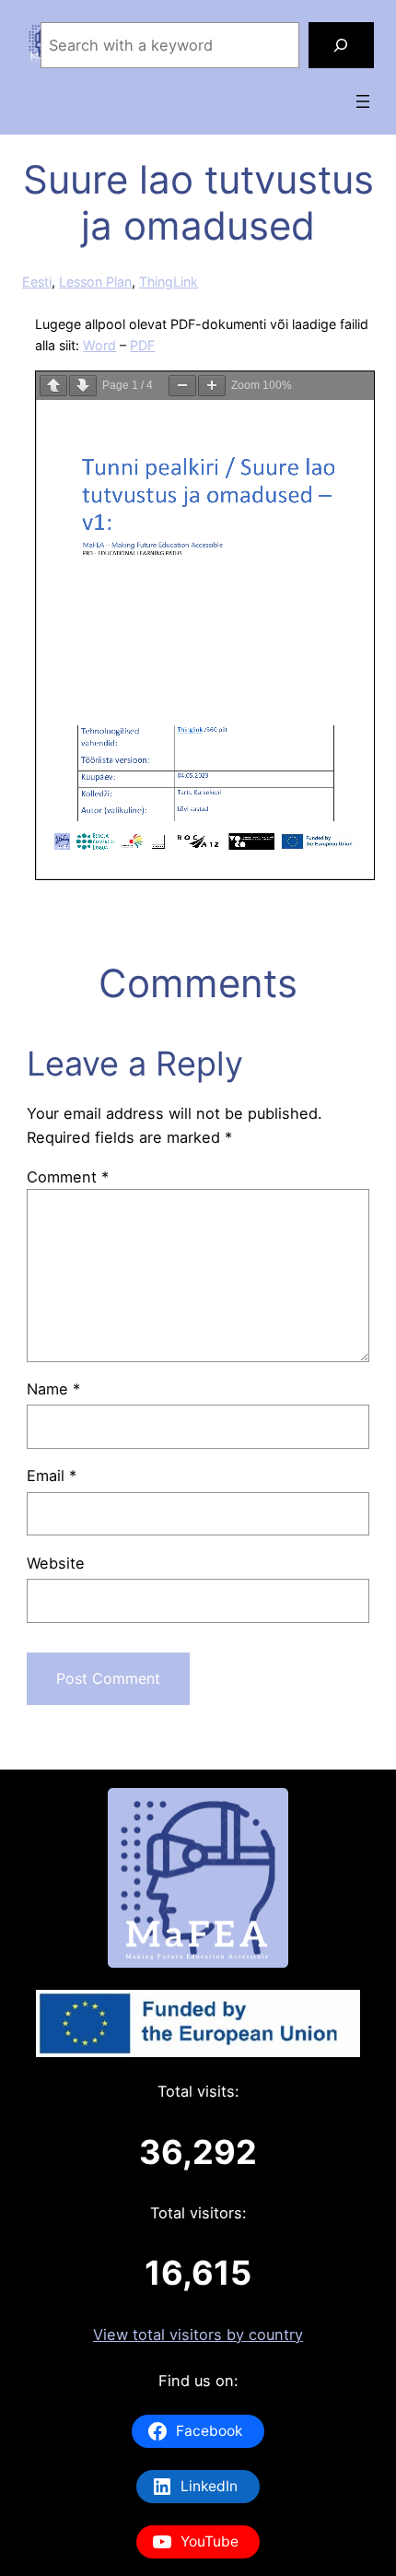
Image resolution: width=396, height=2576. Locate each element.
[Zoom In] (212, 386)
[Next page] (83, 386)
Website (56, 1563)
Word (99, 345)
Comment (68, 1177)
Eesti (37, 282)
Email (52, 1476)
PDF (142, 345)
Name (53, 1389)
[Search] (342, 45)
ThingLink (169, 282)
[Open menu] (363, 101)
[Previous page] (53, 386)
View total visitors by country (198, 2335)
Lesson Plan (95, 282)
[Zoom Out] (182, 386)
